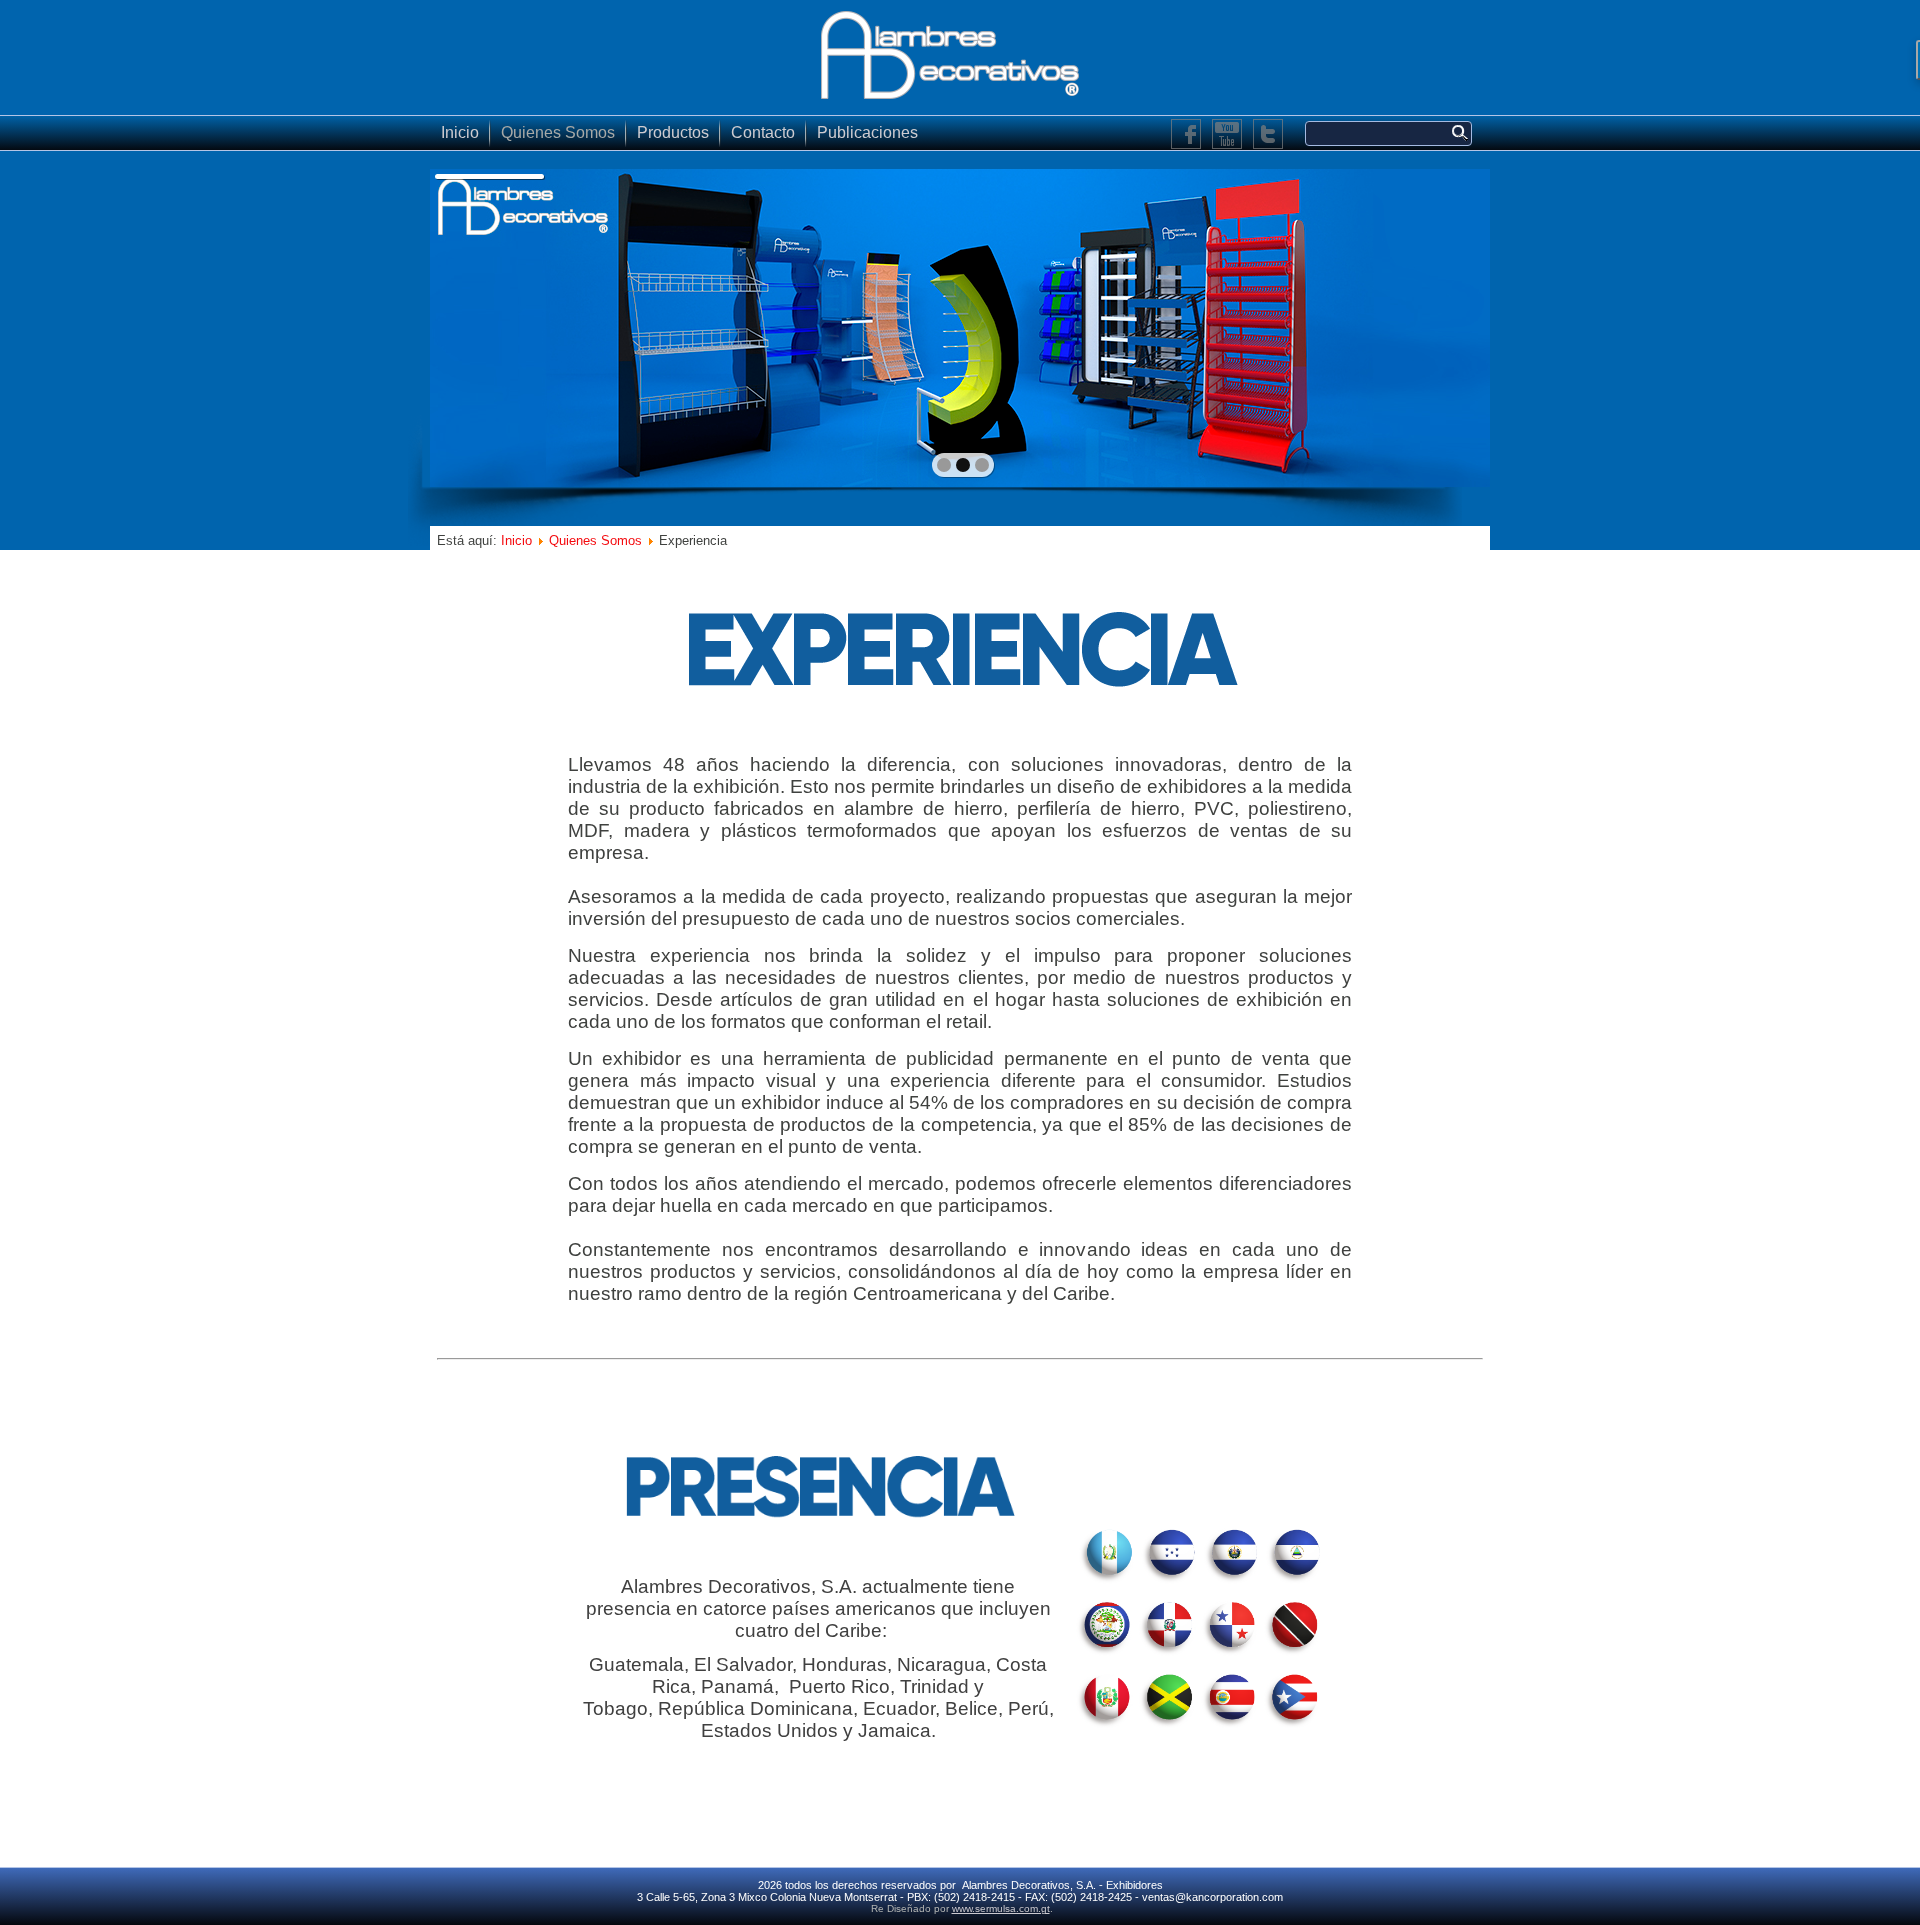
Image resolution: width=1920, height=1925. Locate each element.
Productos (673, 132)
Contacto (763, 132)
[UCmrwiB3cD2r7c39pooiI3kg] (1227, 134)
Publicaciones (867, 132)
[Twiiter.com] (1268, 134)
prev (488, 326)
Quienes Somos (558, 132)
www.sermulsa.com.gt (1001, 1908)
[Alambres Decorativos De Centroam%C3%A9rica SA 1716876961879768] (1186, 134)
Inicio (460, 132)
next (1431, 326)
